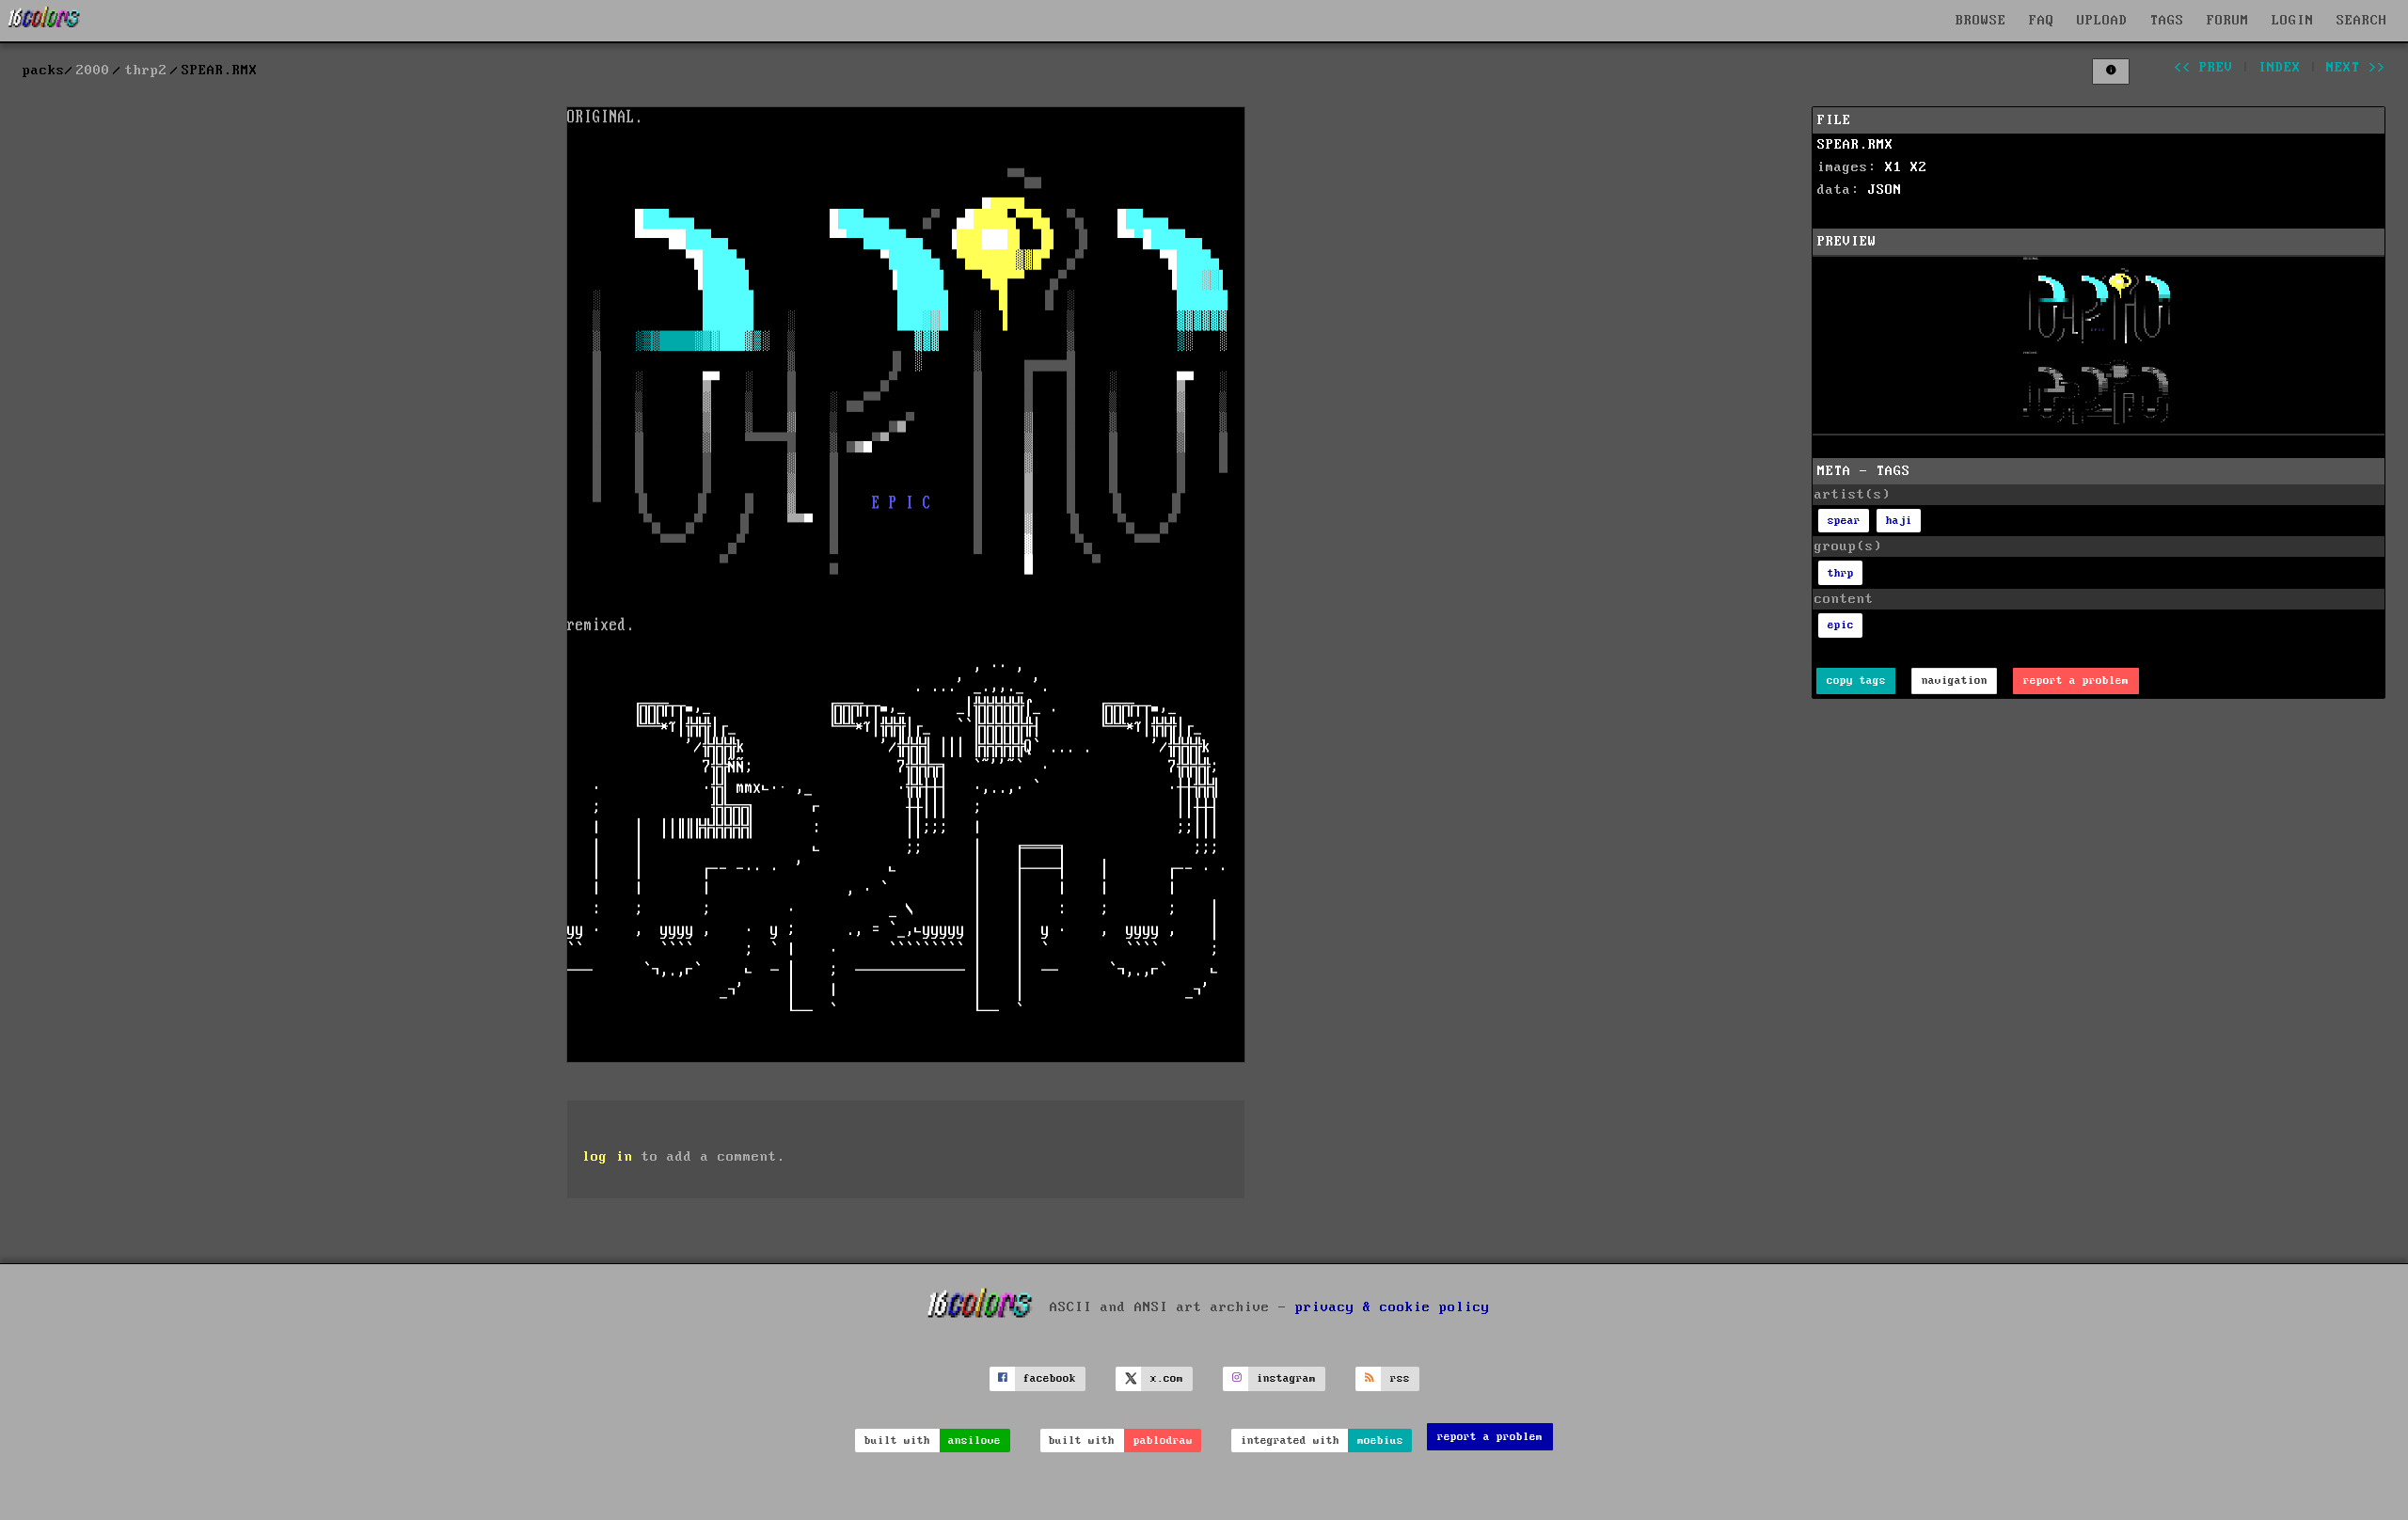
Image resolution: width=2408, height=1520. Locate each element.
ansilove (974, 1441)
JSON (1885, 190)
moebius (1380, 1441)
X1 (1893, 167)
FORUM (2228, 21)
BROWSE (1981, 21)
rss (1400, 1378)
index (2280, 68)
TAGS (2167, 21)
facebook (1050, 1378)
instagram (1286, 1378)
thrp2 (146, 71)
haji (1899, 521)
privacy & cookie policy (1393, 1306)
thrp (1841, 573)
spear (1844, 521)
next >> (2356, 68)
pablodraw (1163, 1441)
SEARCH (2362, 21)
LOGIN (2293, 21)
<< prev (2203, 68)
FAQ (2042, 21)
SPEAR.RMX (1855, 145)
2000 (93, 71)
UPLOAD (2102, 21)
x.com (1167, 1378)
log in (608, 1157)
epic (1841, 625)
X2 (1919, 167)
